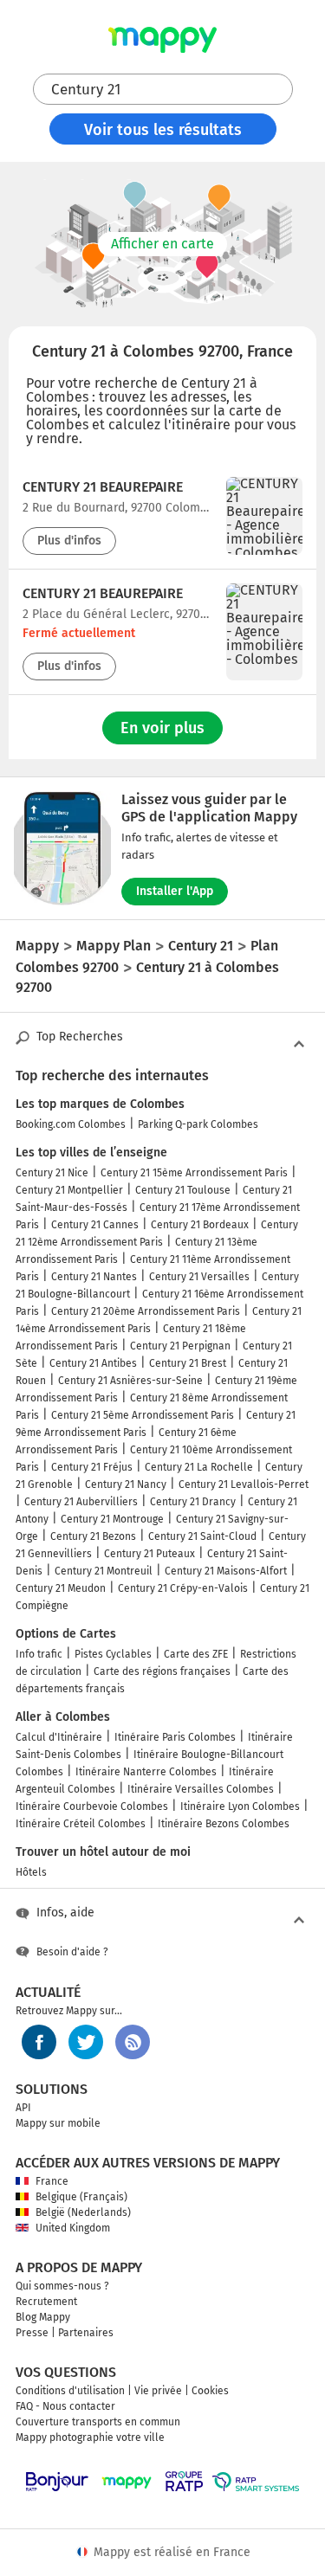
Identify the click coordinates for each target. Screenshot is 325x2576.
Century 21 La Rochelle (199, 1467)
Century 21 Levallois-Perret (244, 1484)
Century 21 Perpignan (180, 1346)
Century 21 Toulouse (183, 1190)
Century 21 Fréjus (92, 1467)
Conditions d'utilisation (70, 2391)
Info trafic (39, 1654)
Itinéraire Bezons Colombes (224, 1824)
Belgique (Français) (81, 2197)
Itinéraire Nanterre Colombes (146, 1772)
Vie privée (158, 2391)
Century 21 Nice (52, 1173)
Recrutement (46, 2302)
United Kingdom (73, 2228)
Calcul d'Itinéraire (59, 1737)
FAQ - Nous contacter (65, 2406)
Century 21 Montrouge (112, 1519)
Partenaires (86, 2333)
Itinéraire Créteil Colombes (81, 1824)
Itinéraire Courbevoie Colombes (92, 1806)
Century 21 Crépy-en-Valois (183, 1588)
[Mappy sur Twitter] (86, 2042)
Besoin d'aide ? (72, 1952)
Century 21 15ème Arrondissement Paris (194, 1173)
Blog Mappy (43, 2317)
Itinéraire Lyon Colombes (240, 1806)
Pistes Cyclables (113, 1654)
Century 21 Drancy (193, 1502)
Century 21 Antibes (93, 1363)
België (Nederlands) (83, 2212)
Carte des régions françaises (162, 1671)
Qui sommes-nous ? (62, 2286)
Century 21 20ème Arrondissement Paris (146, 1311)
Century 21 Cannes (95, 1225)
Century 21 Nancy (126, 1484)
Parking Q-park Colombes (198, 1124)
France (52, 2181)
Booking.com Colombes (71, 1124)
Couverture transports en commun (98, 2422)
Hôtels (31, 1872)
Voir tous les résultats (163, 130)
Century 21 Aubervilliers (81, 1502)
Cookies (210, 2391)
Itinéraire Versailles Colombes (201, 1789)
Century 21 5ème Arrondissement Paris (143, 1415)
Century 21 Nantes (94, 1277)
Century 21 (86, 90)
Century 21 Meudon (61, 1588)
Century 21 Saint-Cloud (202, 1536)
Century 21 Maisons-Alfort (226, 1571)
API (23, 2108)
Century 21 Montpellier (69, 1190)
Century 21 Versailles (199, 1277)
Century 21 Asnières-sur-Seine (130, 1381)
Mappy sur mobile (58, 2123)
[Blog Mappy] (133, 2042)
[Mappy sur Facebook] (39, 2042)
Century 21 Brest (188, 1363)
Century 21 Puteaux (149, 1554)
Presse (32, 2333)
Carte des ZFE (196, 1654)
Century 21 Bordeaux (200, 1225)
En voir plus (162, 728)
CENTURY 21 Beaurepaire (103, 487)
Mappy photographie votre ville (90, 2438)
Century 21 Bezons (93, 1536)
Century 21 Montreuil (104, 1571)
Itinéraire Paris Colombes (175, 1737)
